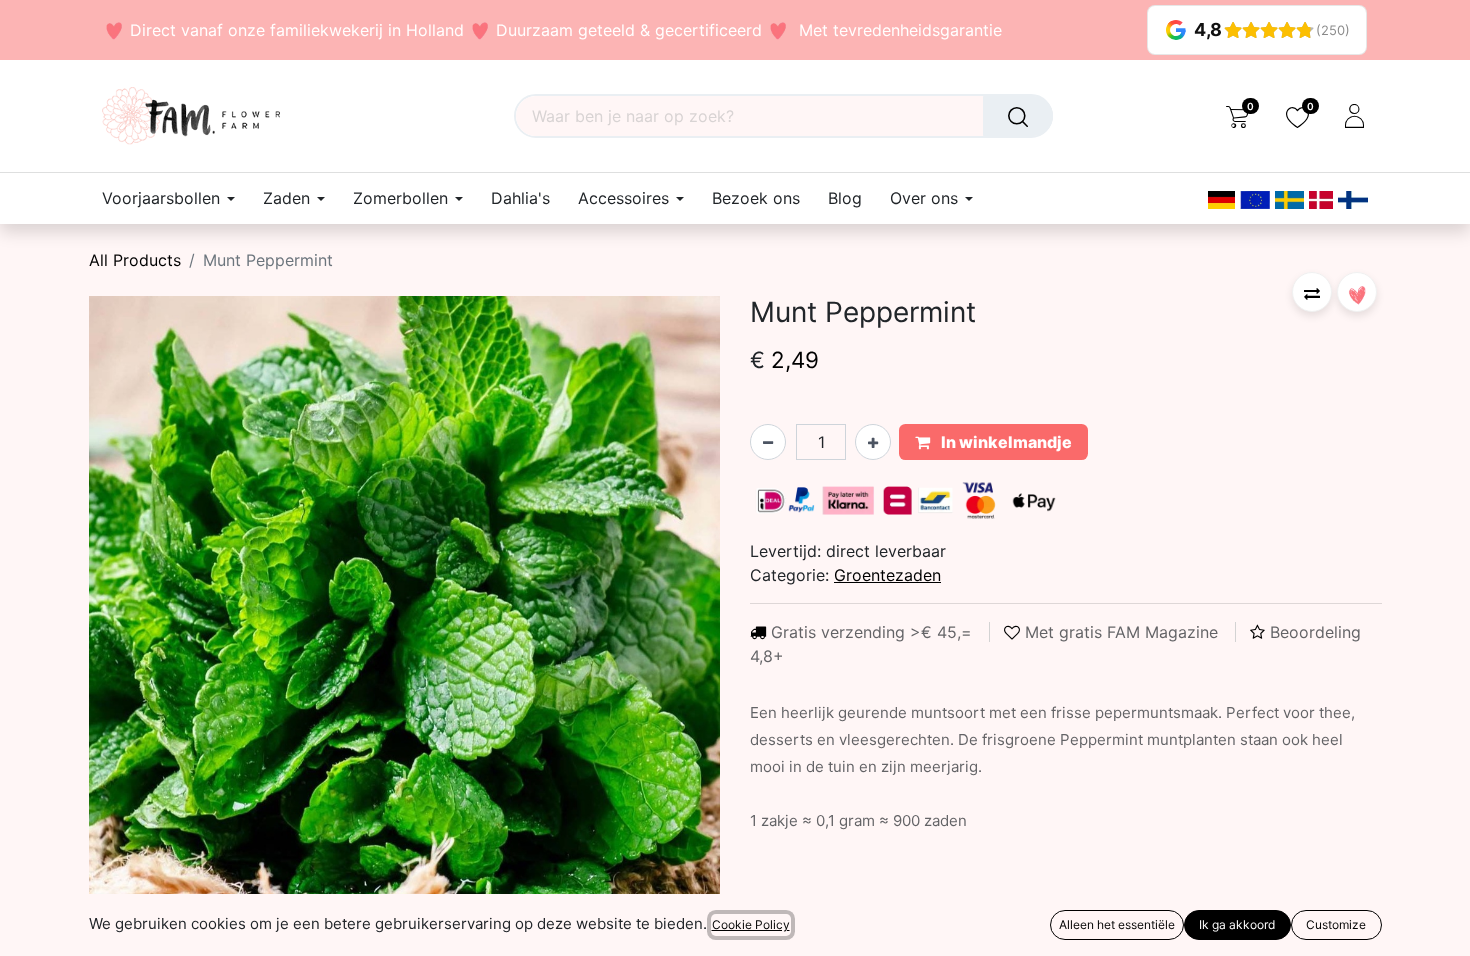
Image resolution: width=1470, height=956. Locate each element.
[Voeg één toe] (873, 442)
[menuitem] (520, 198)
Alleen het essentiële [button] (1117, 924)
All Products (135, 260)
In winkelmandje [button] (1005, 442)
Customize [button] (1336, 924)
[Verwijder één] (768, 442)
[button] (1312, 292)
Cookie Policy (751, 924)
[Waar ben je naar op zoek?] (1018, 116)
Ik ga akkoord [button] (1237, 924)
